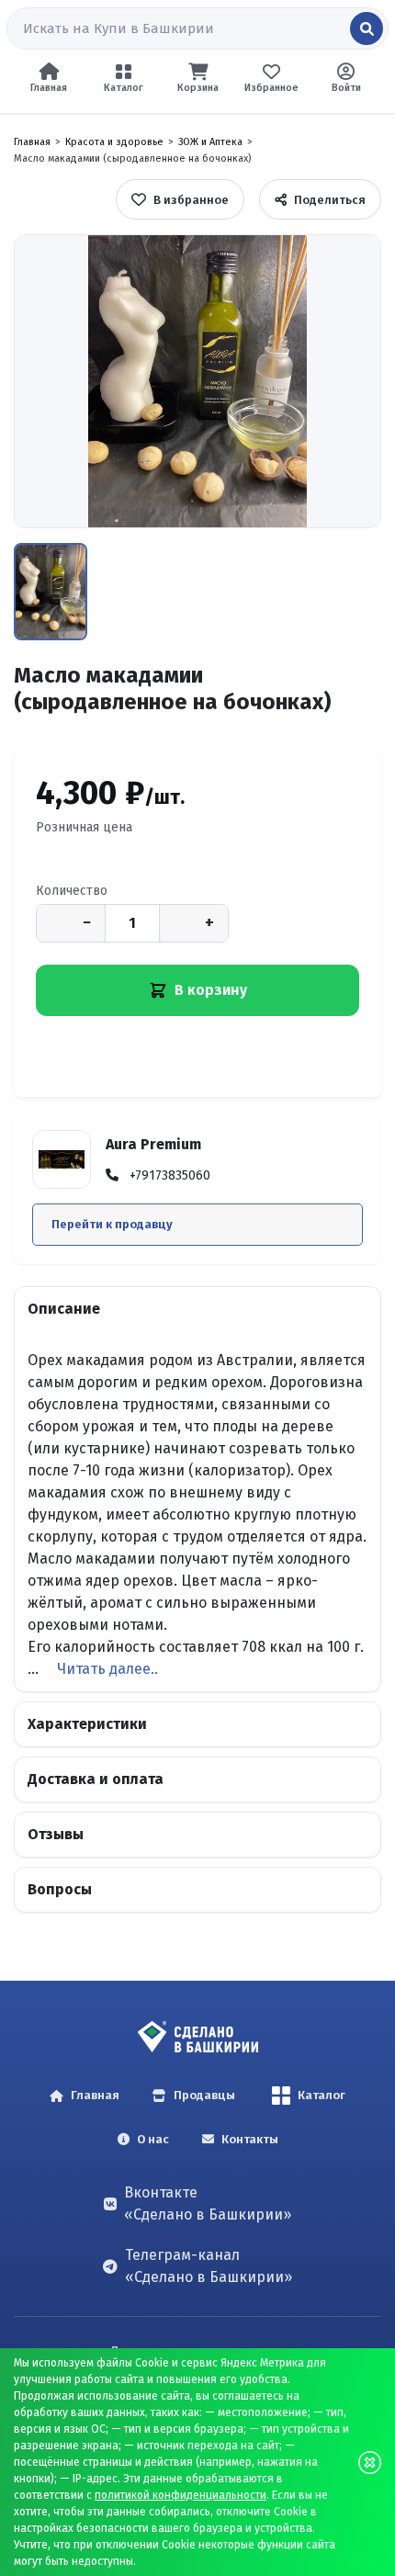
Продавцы (204, 2095)
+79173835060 (170, 1175)
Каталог (322, 2095)
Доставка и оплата (96, 1779)
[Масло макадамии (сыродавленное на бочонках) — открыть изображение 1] (197, 381)
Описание (64, 1309)
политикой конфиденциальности (181, 2495)
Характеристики (87, 1724)
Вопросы (60, 1889)
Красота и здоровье (114, 142)
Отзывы (56, 1834)
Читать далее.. (107, 1669)
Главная (32, 142)
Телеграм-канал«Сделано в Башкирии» (209, 2266)
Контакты (250, 2139)
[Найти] (367, 28)
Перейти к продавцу (112, 1224)
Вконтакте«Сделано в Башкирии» (208, 2203)
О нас (153, 2139)
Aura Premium (153, 1144)
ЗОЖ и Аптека (210, 142)
